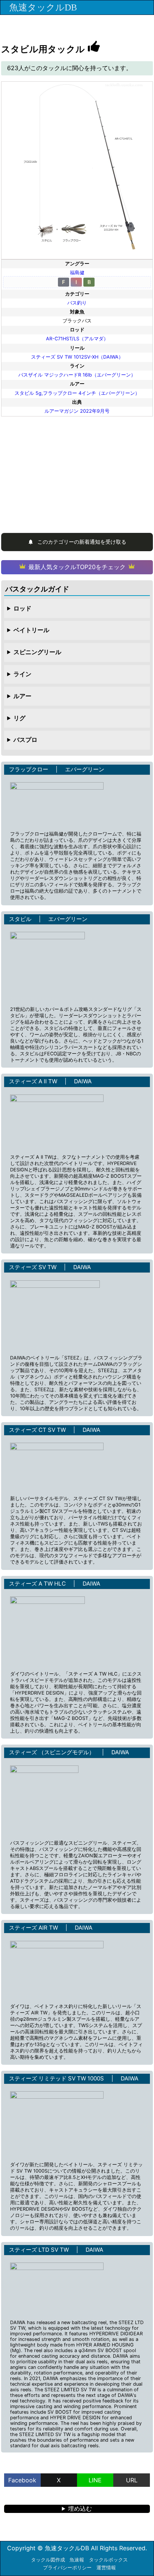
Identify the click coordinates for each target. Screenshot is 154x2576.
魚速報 (77, 2560)
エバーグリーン (85, 769)
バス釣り (77, 303)
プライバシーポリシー (67, 2568)
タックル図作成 (48, 2560)
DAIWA (83, 1081)
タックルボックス (108, 2560)
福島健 (77, 273)
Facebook (22, 2480)
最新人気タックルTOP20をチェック (77, 567)
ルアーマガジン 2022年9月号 (77, 411)
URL (132, 2480)
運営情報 (106, 2568)
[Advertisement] (77, 472)
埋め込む (80, 2508)
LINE (95, 2480)
